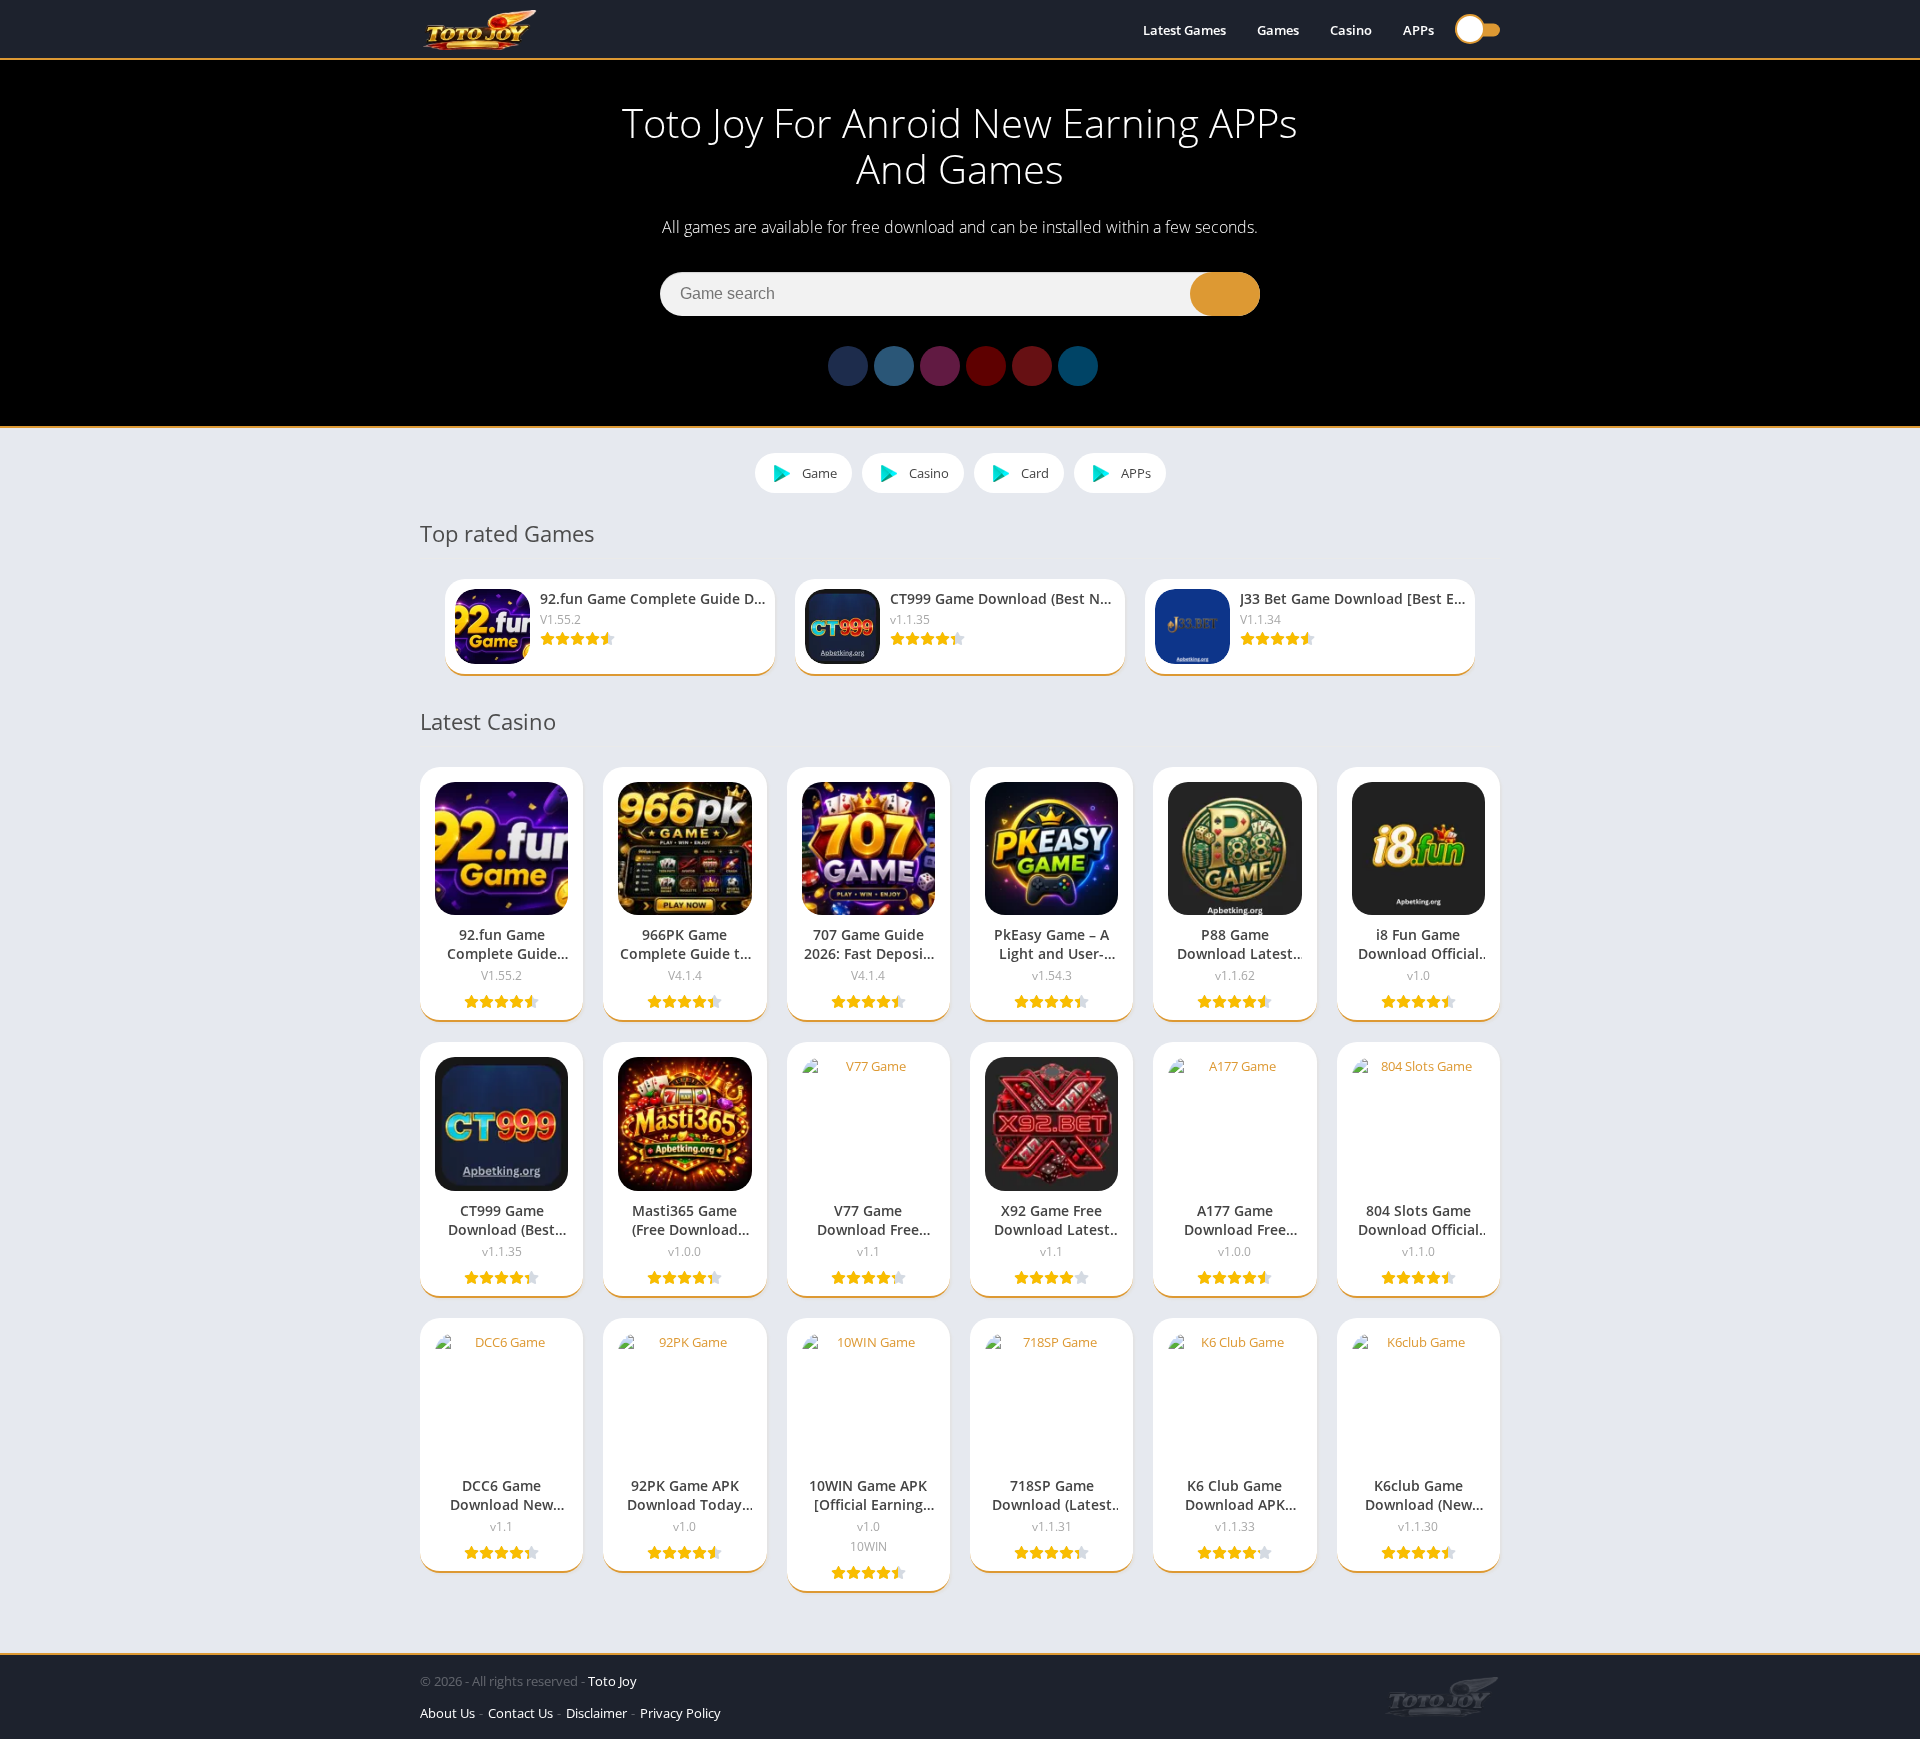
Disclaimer (596, 1713)
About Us (447, 1713)
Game (819, 473)
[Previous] (426, 627)
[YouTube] (986, 366)
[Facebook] (848, 366)
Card (1035, 473)
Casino (1351, 30)
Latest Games (1184, 30)
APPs (1418, 30)
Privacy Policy (680, 1713)
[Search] (1225, 294)
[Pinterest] (1032, 366)
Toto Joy (612, 1681)
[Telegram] (1078, 366)
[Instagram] (940, 366)
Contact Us (520, 1713)
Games (1278, 30)
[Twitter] (894, 366)
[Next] (1494, 627)
